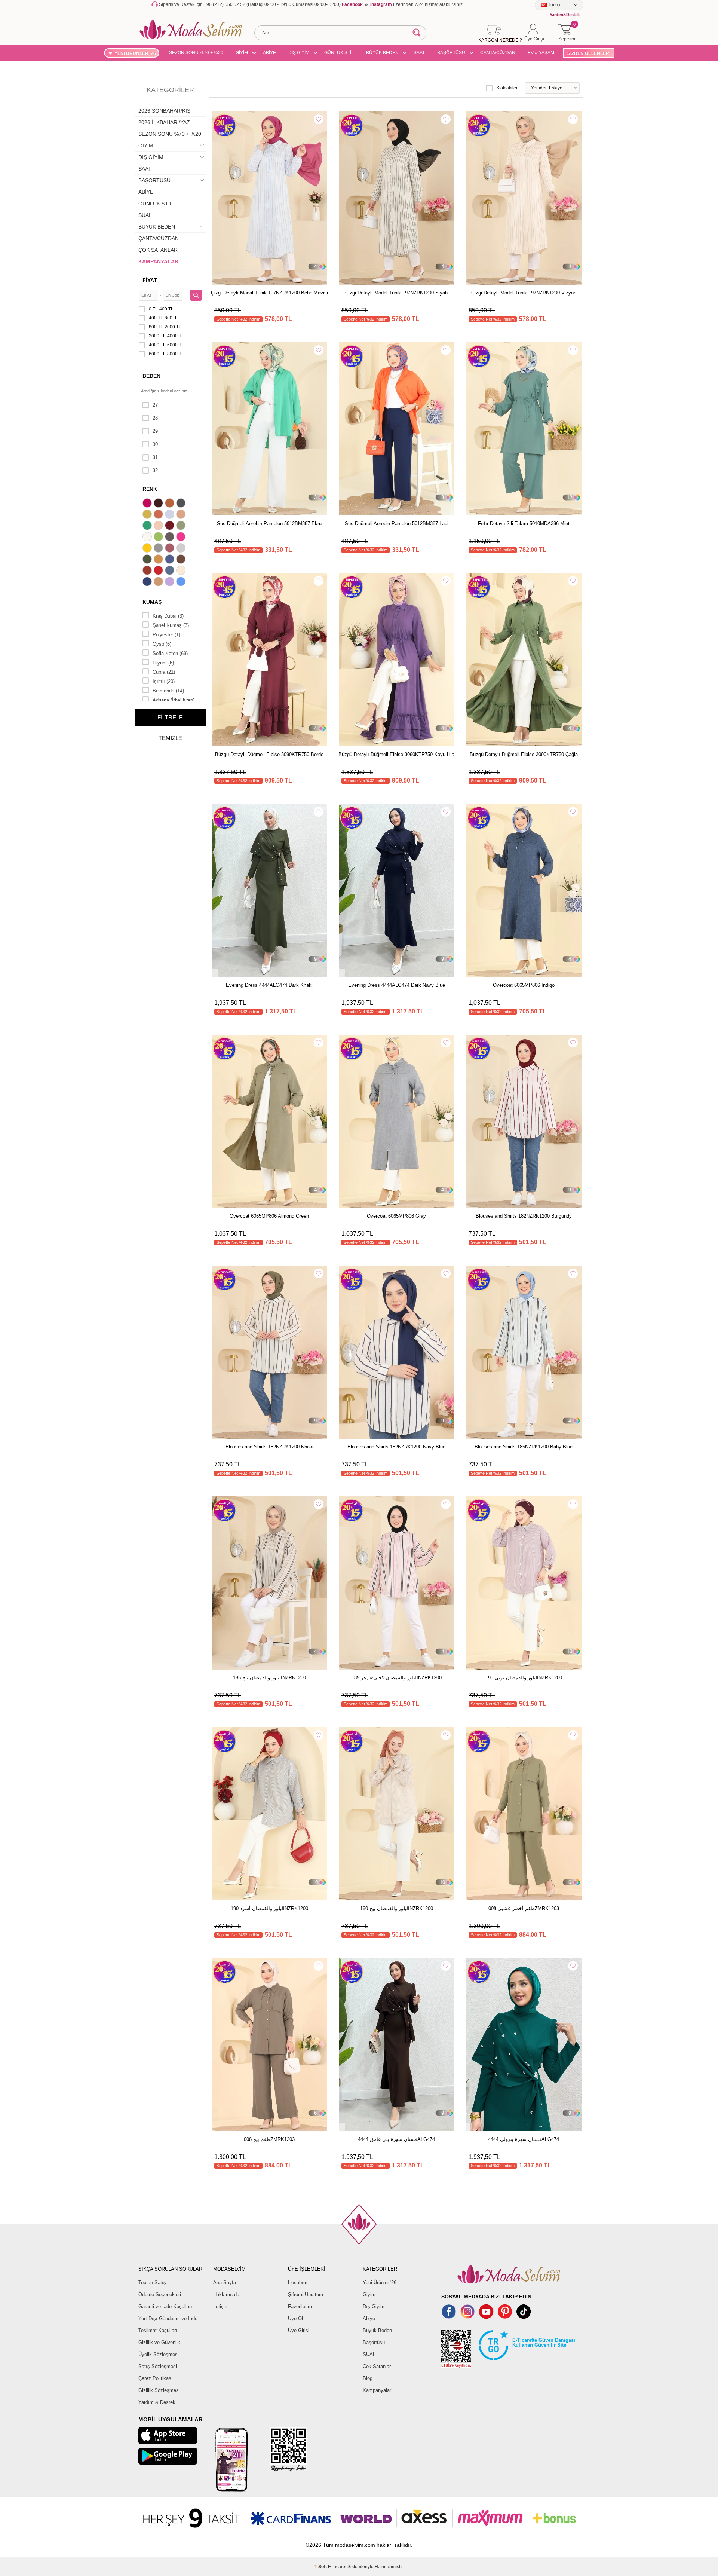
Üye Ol (295, 2318)
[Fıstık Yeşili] (159, 538)
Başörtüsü (374, 2342)
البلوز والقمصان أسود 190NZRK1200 (269, 1908)
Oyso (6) (162, 644)
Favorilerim (300, 2306)
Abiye (369, 2318)
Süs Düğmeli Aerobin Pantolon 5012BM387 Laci (397, 524)
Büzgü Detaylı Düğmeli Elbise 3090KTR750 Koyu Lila (396, 754)
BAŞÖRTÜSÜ (451, 53)
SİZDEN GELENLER (588, 53)
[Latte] (159, 582)
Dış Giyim (374, 2306)
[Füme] (171, 538)
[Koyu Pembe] (148, 504)
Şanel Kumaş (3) (171, 625)
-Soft (321, 2567)
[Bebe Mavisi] (171, 515)
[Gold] (148, 549)
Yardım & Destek (157, 2402)
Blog (368, 2378)
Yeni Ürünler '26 (380, 2283)
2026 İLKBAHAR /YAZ (164, 122)
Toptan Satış (152, 2283)
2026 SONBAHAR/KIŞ (164, 111)
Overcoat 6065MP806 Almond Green (269, 1216)
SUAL (145, 215)
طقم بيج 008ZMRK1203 (269, 2139)
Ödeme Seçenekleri (160, 2294)
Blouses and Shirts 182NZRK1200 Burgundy (524, 1216)
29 (155, 431)
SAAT (419, 53)
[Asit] (148, 515)
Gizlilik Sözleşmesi (159, 2390)
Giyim (369, 2294)
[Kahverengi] (182, 560)
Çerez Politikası (156, 2378)
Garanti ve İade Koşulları (165, 2306)
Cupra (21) (164, 672)
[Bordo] (171, 526)
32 (155, 470)
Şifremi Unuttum (306, 2294)
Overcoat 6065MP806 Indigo (524, 985)
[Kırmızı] (159, 571)
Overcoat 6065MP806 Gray (396, 1216)
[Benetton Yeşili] (148, 526)
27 (155, 405)
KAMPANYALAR (158, 261)
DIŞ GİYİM (299, 53)
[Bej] (182, 515)
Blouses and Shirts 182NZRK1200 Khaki (269, 1447)
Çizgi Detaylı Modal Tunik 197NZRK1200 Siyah (396, 293)
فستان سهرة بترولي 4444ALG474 (524, 2139)
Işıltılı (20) (164, 681)
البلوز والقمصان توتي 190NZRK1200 (524, 1678)
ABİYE (269, 53)
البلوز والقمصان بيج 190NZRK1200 (397, 1908)
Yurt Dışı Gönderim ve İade (168, 2318)
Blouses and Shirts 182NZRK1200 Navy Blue (396, 1447)
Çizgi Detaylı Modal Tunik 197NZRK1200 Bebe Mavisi (269, 293)
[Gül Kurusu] (171, 549)
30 (155, 444)
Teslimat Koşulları (158, 2330)
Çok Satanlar (377, 2366)
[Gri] (159, 549)
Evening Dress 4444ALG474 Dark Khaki (269, 985)
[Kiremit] (148, 571)
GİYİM (242, 53)
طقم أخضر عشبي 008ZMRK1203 (524, 1908)
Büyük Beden (377, 2330)
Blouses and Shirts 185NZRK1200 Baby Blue (524, 1447)
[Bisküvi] (159, 526)
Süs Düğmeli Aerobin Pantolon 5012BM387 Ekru (269, 524)
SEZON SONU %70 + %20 (196, 53)
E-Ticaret (337, 2567)
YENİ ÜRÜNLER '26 (135, 53)
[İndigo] (171, 560)
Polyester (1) (166, 635)
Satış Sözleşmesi (158, 2366)
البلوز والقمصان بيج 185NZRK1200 (269, 1678)
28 (155, 418)
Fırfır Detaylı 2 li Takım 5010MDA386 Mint (524, 524)
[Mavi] (182, 582)
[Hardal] (159, 560)
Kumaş (152, 602)
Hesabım (298, 2283)
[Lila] (171, 582)
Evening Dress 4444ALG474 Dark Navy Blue (397, 985)
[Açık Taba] (171, 504)
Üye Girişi (299, 2330)
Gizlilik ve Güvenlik (159, 2342)
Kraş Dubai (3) (168, 616)
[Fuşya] (182, 538)
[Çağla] (182, 526)
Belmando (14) (168, 691)
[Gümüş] (182, 549)
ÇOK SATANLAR (158, 250)
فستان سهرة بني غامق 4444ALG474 (396, 2139)
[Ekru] (148, 538)
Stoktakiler (507, 88)
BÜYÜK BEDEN (382, 53)
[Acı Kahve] (159, 504)
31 (155, 457)
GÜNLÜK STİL (339, 53)
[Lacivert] (148, 582)
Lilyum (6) (163, 663)
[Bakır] (159, 515)
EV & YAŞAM (541, 53)
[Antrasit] (182, 504)
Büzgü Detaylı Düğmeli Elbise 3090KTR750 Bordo (269, 754)
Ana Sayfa (225, 2283)
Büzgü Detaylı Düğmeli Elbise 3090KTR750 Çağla (524, 754)
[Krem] (182, 571)
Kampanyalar (377, 2390)
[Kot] (171, 571)
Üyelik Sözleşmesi (159, 2354)
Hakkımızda (226, 2294)
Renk (150, 489)
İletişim (221, 2306)
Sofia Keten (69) (170, 653)
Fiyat (150, 280)
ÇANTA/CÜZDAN (498, 53)
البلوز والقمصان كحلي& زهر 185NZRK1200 (397, 1678)
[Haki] (148, 560)
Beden (151, 376)
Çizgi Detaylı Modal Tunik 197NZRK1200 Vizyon (524, 293)
